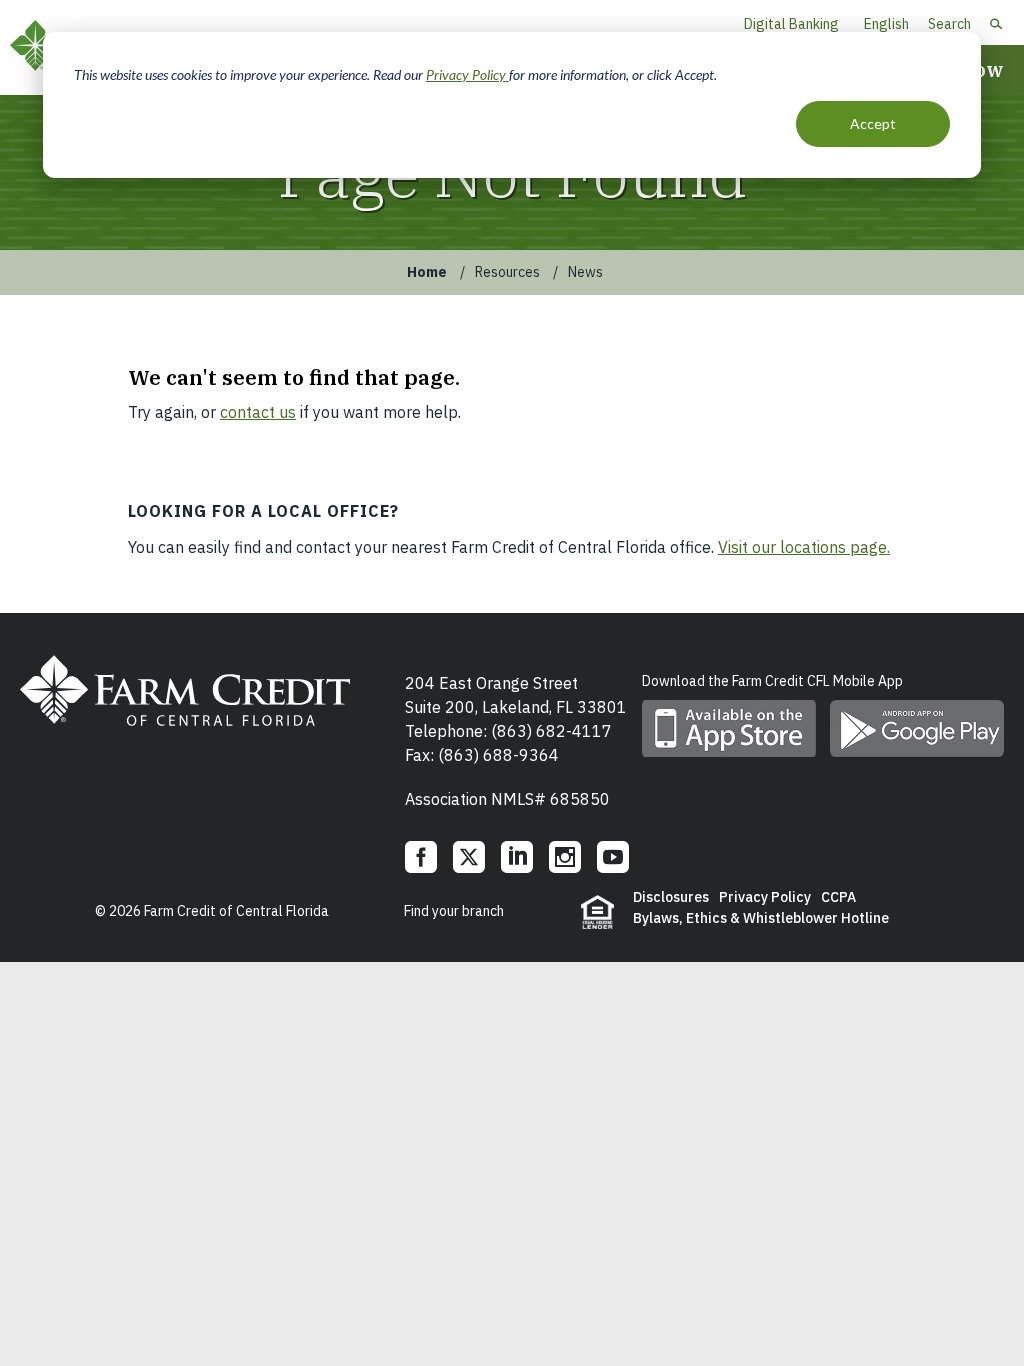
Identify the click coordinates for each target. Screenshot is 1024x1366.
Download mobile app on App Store (729, 728)
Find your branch (454, 911)
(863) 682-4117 (551, 731)
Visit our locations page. (804, 547)
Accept (873, 123)
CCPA (838, 897)
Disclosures (671, 897)
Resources (507, 272)
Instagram (565, 857)
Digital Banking (791, 24)
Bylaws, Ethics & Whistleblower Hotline (761, 918)
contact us (258, 412)
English (886, 24)
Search (949, 24)
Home (427, 272)
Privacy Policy (467, 74)
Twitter (469, 857)
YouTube (613, 857)
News (585, 272)
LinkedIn (517, 857)
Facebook (421, 857)
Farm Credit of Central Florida (185, 690)
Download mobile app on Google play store (917, 728)
